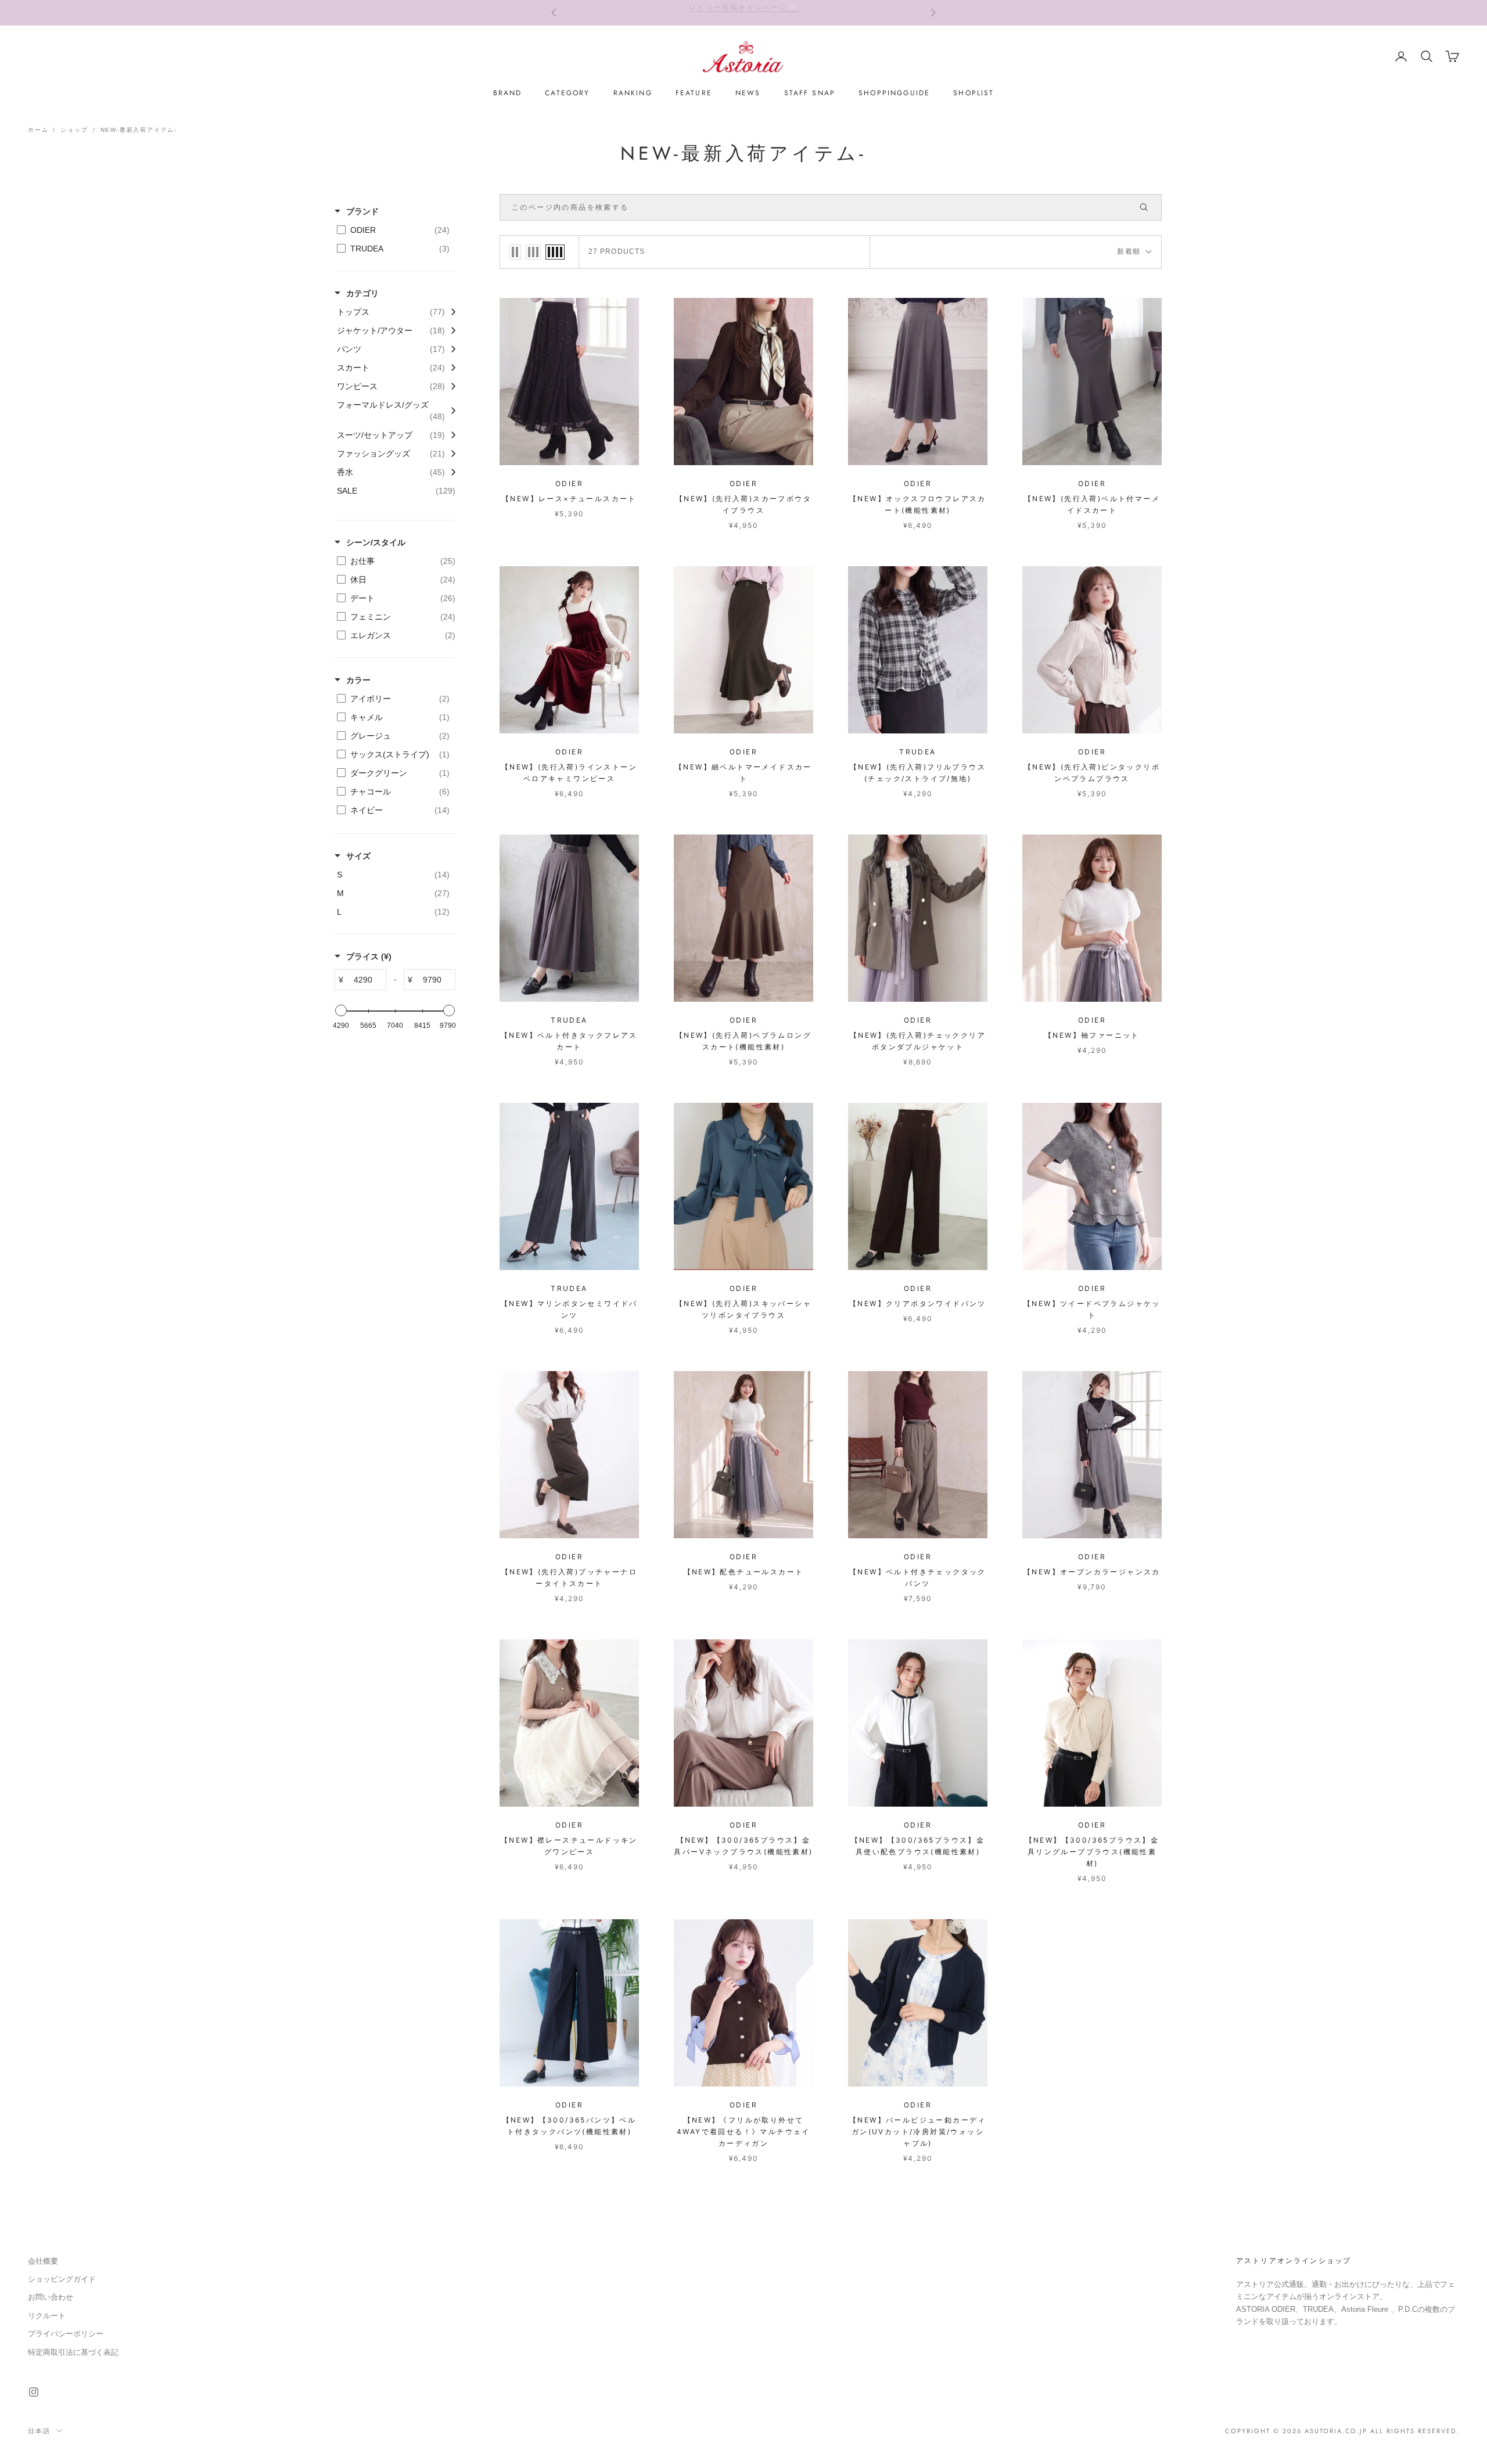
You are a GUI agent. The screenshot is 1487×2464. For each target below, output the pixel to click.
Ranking (633, 93)
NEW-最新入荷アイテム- (139, 130)
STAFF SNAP (810, 93)
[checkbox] (393, 230)
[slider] (341, 1010)
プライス (369, 956)
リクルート (47, 2316)
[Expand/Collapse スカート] (450, 368)
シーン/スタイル (376, 542)
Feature (694, 93)
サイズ (358, 856)
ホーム (38, 130)
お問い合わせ (51, 2297)
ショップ (74, 130)
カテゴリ (362, 293)
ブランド (362, 211)
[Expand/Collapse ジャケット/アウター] (450, 330)
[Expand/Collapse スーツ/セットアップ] (450, 435)
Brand (508, 93)
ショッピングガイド (62, 2279)
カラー (358, 680)
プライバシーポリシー (66, 2334)
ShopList (974, 93)
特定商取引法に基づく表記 (73, 2352)
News (748, 93)
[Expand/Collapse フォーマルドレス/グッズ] (450, 411)
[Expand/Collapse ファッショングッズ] (450, 454)
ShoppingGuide (894, 93)
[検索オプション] (1149, 207)
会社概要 (43, 2261)
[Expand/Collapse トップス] (450, 312)
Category (567, 93)
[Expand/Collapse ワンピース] (450, 386)
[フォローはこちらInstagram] (34, 2392)
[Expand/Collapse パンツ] (450, 349)
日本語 (39, 2431)
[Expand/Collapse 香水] (450, 472)
